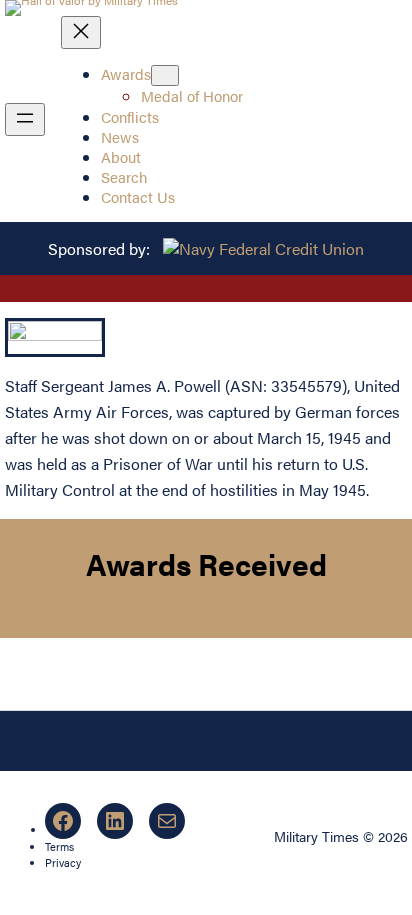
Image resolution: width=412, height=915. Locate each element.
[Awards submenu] (165, 75)
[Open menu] (25, 119)
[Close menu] (81, 32)
